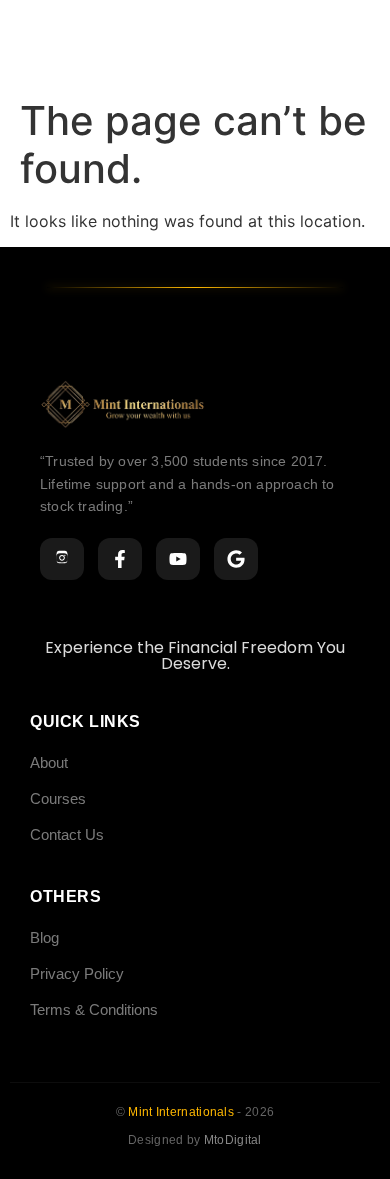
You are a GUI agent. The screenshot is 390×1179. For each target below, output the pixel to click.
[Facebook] (120, 559)
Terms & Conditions (94, 1009)
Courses (58, 798)
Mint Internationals (182, 1112)
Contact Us (67, 834)
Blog (44, 937)
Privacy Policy (77, 973)
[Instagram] (62, 559)
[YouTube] (178, 559)
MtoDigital (233, 1140)
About (49, 762)
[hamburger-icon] (357, 44)
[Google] (236, 559)
